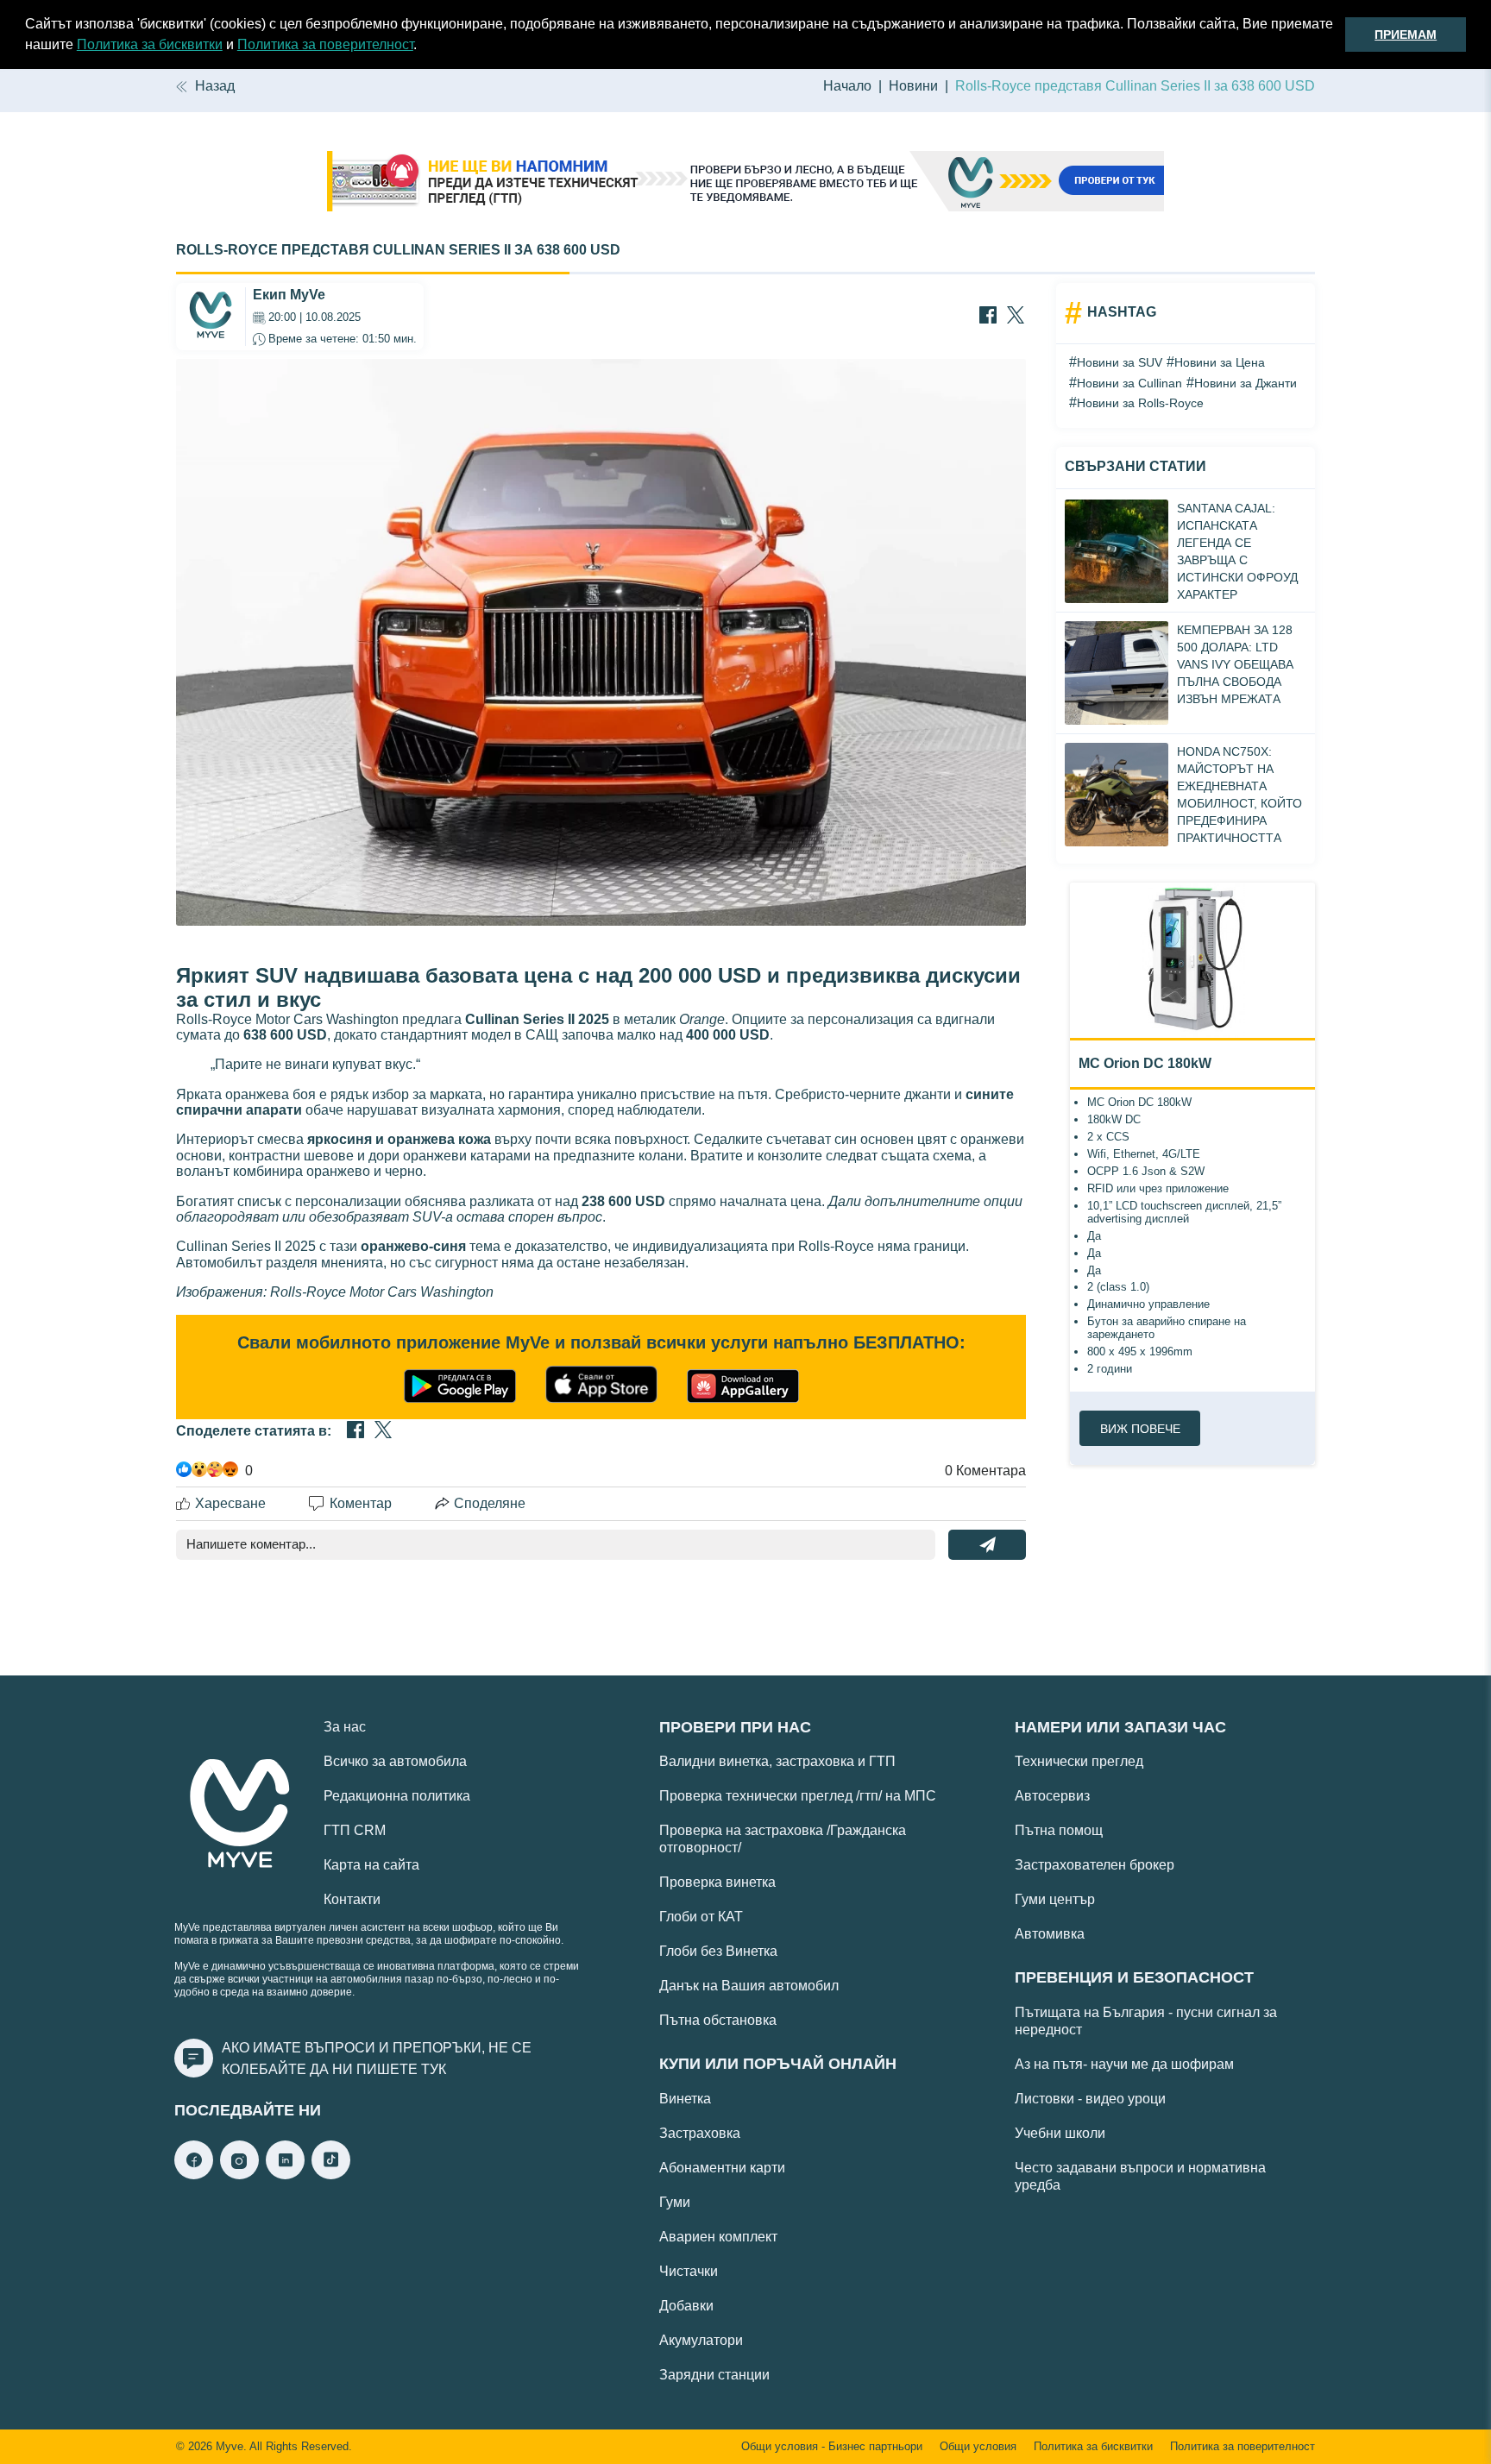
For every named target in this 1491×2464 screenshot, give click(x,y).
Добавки (686, 2306)
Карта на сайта (371, 1865)
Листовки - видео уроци (1090, 2099)
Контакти (352, 1899)
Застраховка (700, 2133)
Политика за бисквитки (150, 44)
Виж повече (1140, 1429)
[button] (423, 47)
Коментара (985, 1471)
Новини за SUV (1120, 362)
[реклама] (745, 183)
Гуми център (1055, 1899)
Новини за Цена (1220, 362)
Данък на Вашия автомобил (749, 1986)
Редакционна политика (397, 1796)
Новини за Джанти (1246, 383)
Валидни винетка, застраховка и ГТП (777, 1761)
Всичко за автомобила (395, 1761)
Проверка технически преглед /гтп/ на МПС (798, 1796)
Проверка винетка (717, 1882)
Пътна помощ (1059, 1830)
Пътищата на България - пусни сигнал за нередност (1146, 2021)
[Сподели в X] (1016, 317)
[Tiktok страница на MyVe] (331, 2175)
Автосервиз (1052, 1796)
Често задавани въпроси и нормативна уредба (1140, 2176)
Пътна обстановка (718, 2020)
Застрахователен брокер (1095, 1865)
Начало (847, 86)
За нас (345, 1727)
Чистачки (689, 2271)
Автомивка (1050, 1934)
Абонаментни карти (722, 2168)
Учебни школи (1060, 2133)
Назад (215, 86)
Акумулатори (701, 2340)
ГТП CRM (355, 1830)
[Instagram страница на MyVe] (239, 2175)
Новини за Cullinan (1129, 383)
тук (434, 2069)
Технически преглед (1079, 1761)
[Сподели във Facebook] (988, 317)
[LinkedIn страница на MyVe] (285, 2175)
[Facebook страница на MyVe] (194, 2175)
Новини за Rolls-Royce (1140, 403)
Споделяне (490, 1503)
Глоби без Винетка (718, 1951)
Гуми (675, 2202)
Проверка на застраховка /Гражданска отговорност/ (783, 1839)
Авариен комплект (718, 2237)
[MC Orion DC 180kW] (1192, 960)
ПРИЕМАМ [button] (1406, 35)
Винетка (685, 2099)
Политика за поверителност (325, 44)
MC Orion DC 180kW (1145, 1063)
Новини (913, 86)
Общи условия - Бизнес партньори (832, 2447)
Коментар (361, 1503)
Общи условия (978, 2447)
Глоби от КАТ (701, 1917)
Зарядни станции (714, 2375)
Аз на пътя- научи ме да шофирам (1124, 2064)
